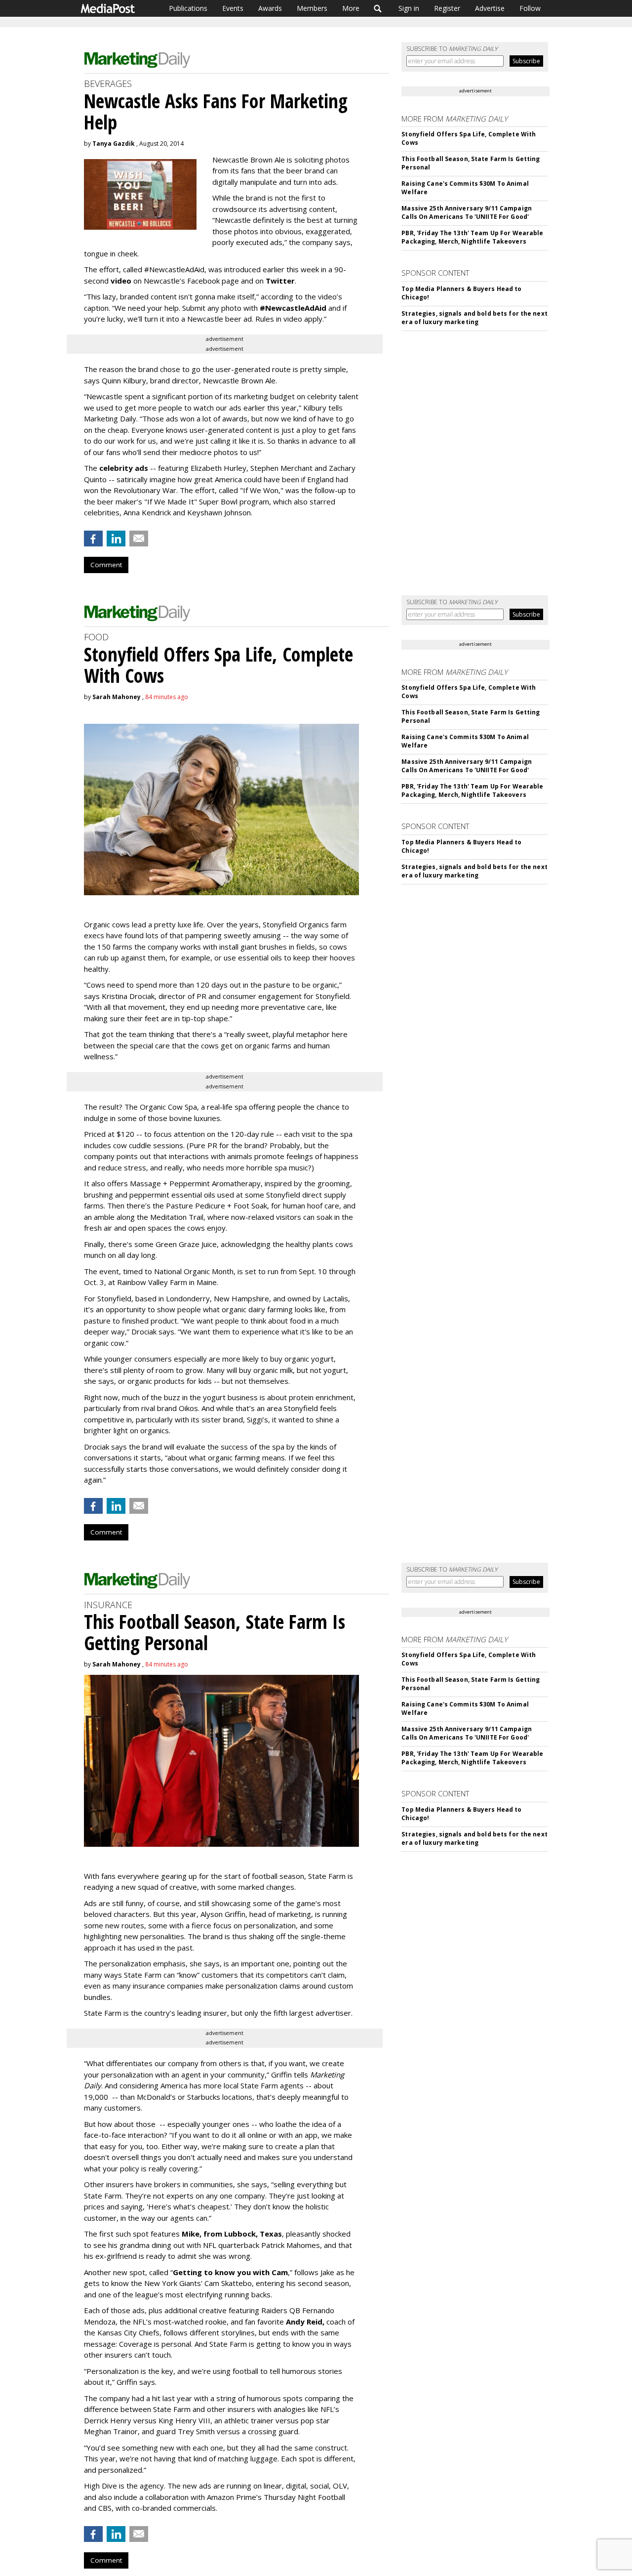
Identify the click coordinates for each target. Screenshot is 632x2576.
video (121, 281)
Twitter (280, 281)
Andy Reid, (305, 2322)
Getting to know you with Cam (230, 2272)
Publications (188, 8)
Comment (106, 565)
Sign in (409, 8)
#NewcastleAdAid (293, 308)
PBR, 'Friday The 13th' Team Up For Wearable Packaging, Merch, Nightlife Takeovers (472, 237)
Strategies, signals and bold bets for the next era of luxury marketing (474, 318)
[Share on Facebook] (93, 539)
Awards (270, 8)
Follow (530, 8)
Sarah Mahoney (117, 697)
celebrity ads (124, 468)
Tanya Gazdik (114, 144)
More (351, 8)
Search (378, 8)
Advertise (490, 8)
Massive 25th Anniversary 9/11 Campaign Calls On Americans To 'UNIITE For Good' (467, 212)
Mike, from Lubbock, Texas (232, 2234)
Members (312, 8)
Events (233, 8)
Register (447, 8)
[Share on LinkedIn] (116, 539)
